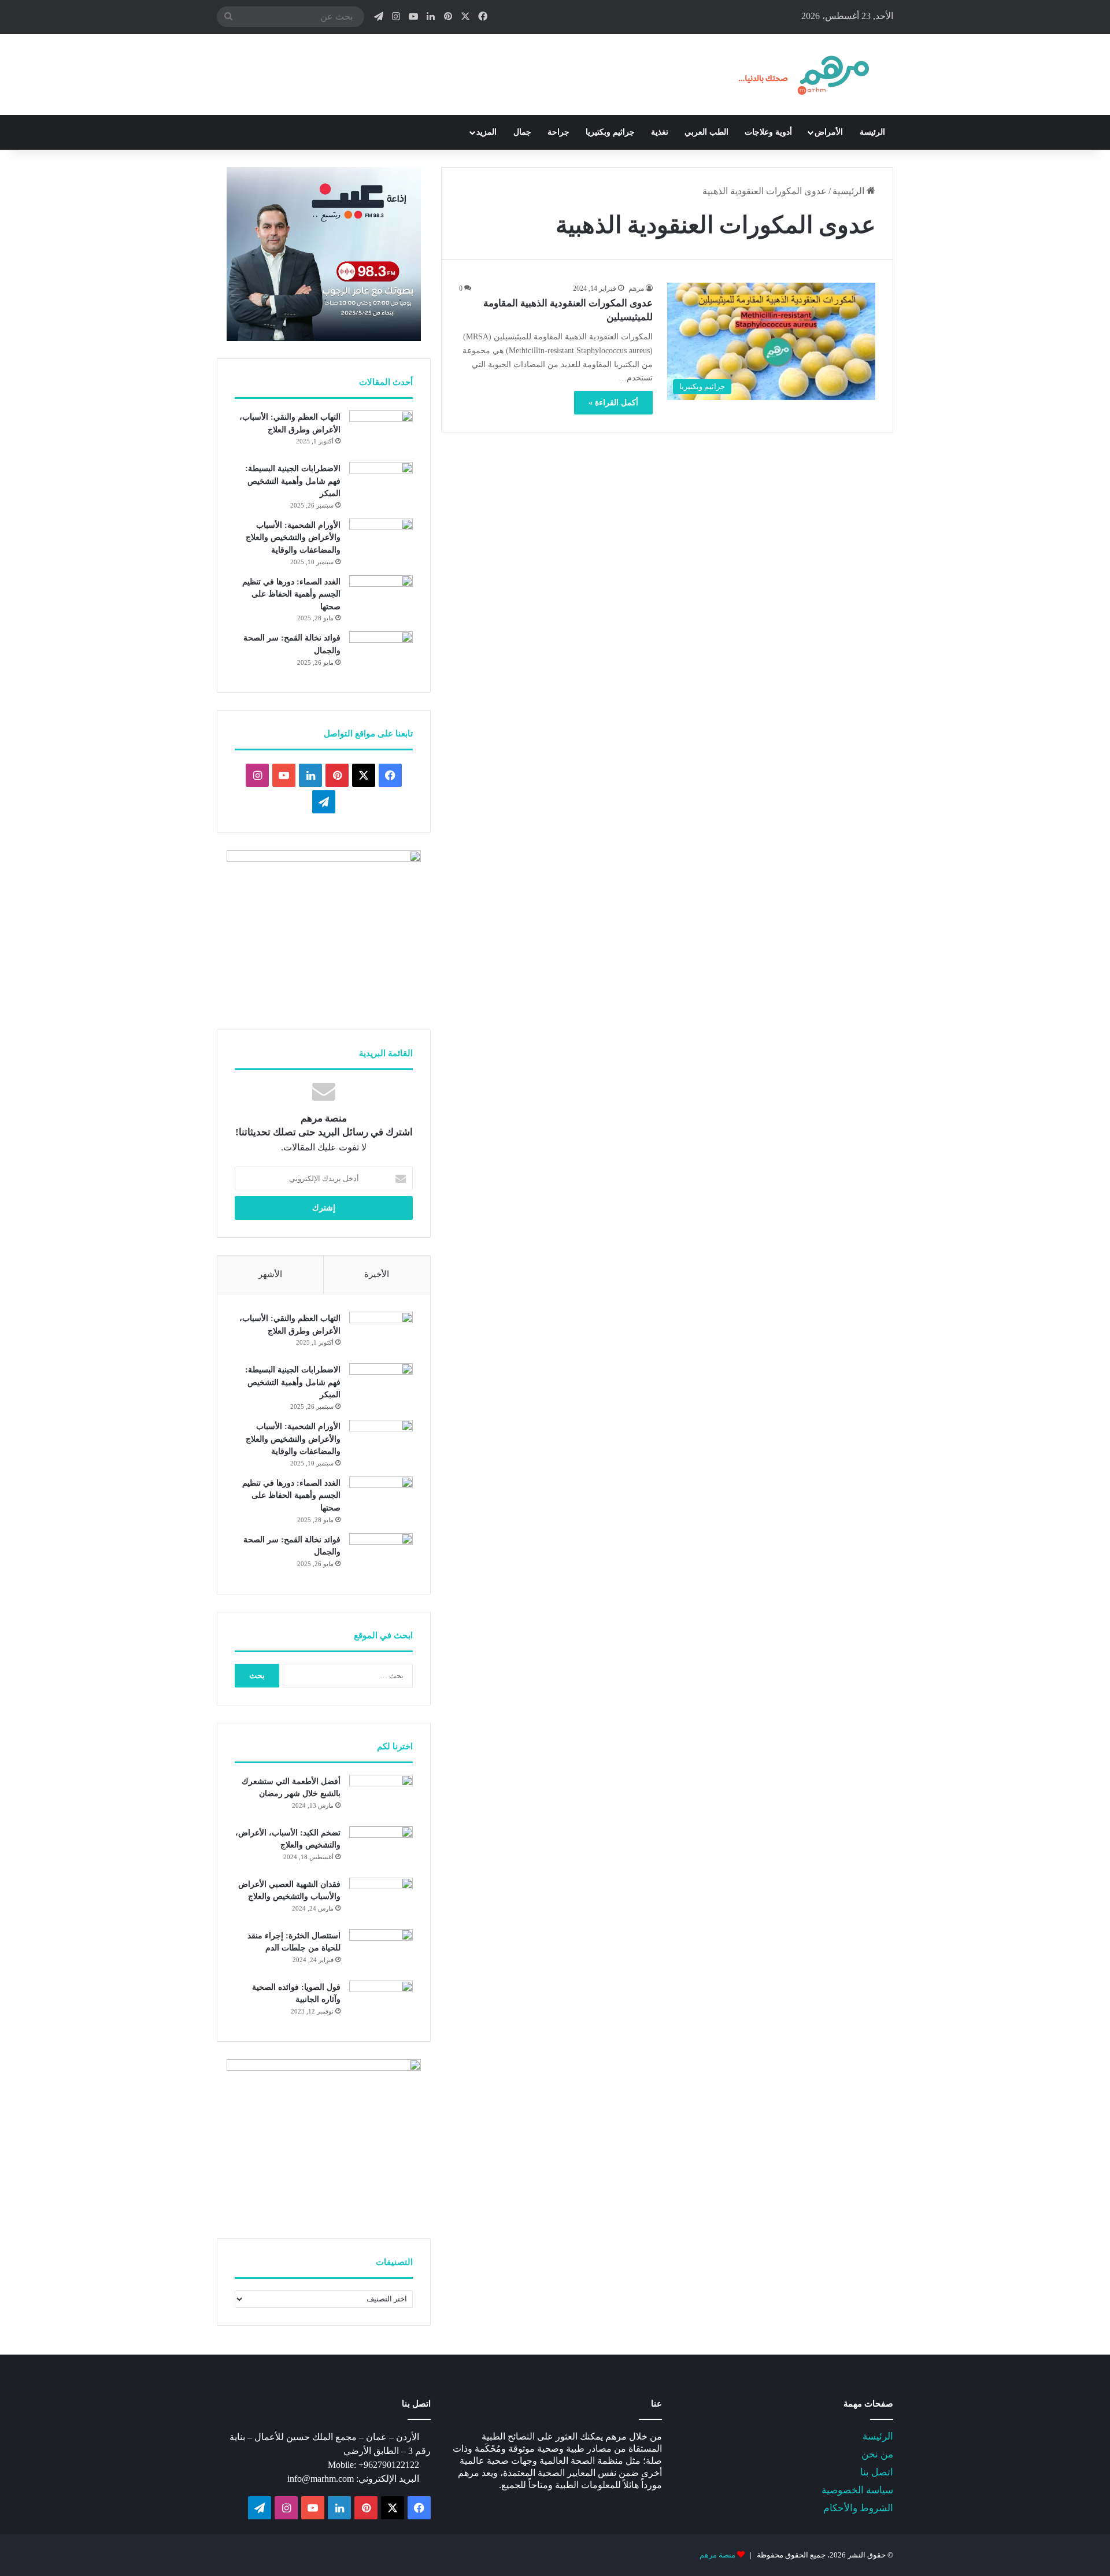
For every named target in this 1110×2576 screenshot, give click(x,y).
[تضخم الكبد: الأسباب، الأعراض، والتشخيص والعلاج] (381, 1848)
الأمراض (829, 132)
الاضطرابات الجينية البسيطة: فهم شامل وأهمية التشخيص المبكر (293, 481)
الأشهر (270, 1274)
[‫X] (364, 775)
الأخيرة (377, 1274)
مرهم (636, 288)
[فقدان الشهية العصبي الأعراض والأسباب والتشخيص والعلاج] (381, 1899)
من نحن (877, 2454)
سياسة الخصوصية (857, 2490)
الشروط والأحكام (858, 2508)
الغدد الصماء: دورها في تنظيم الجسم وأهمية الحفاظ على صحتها (291, 594)
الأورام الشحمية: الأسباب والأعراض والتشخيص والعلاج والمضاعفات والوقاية (293, 538)
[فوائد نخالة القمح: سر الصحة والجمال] (381, 653)
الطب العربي (706, 132)
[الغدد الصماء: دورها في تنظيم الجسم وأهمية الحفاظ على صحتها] (381, 597)
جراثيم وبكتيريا (610, 132)
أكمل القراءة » (613, 403)
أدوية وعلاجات (768, 132)
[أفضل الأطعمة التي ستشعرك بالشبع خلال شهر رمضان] (381, 1796)
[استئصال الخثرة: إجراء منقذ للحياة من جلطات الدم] (381, 1951)
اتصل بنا (877, 2472)
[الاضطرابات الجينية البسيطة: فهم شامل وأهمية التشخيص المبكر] (381, 484)
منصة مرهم (717, 2555)
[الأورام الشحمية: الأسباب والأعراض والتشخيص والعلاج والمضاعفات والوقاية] (381, 540)
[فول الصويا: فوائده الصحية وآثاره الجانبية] (381, 2002)
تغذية (660, 132)
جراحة (558, 132)
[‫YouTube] (284, 775)
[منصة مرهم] (804, 75)
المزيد (486, 132)
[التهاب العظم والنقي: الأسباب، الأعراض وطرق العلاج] (381, 432)
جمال (522, 132)
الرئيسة (872, 132)
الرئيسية (850, 191)
